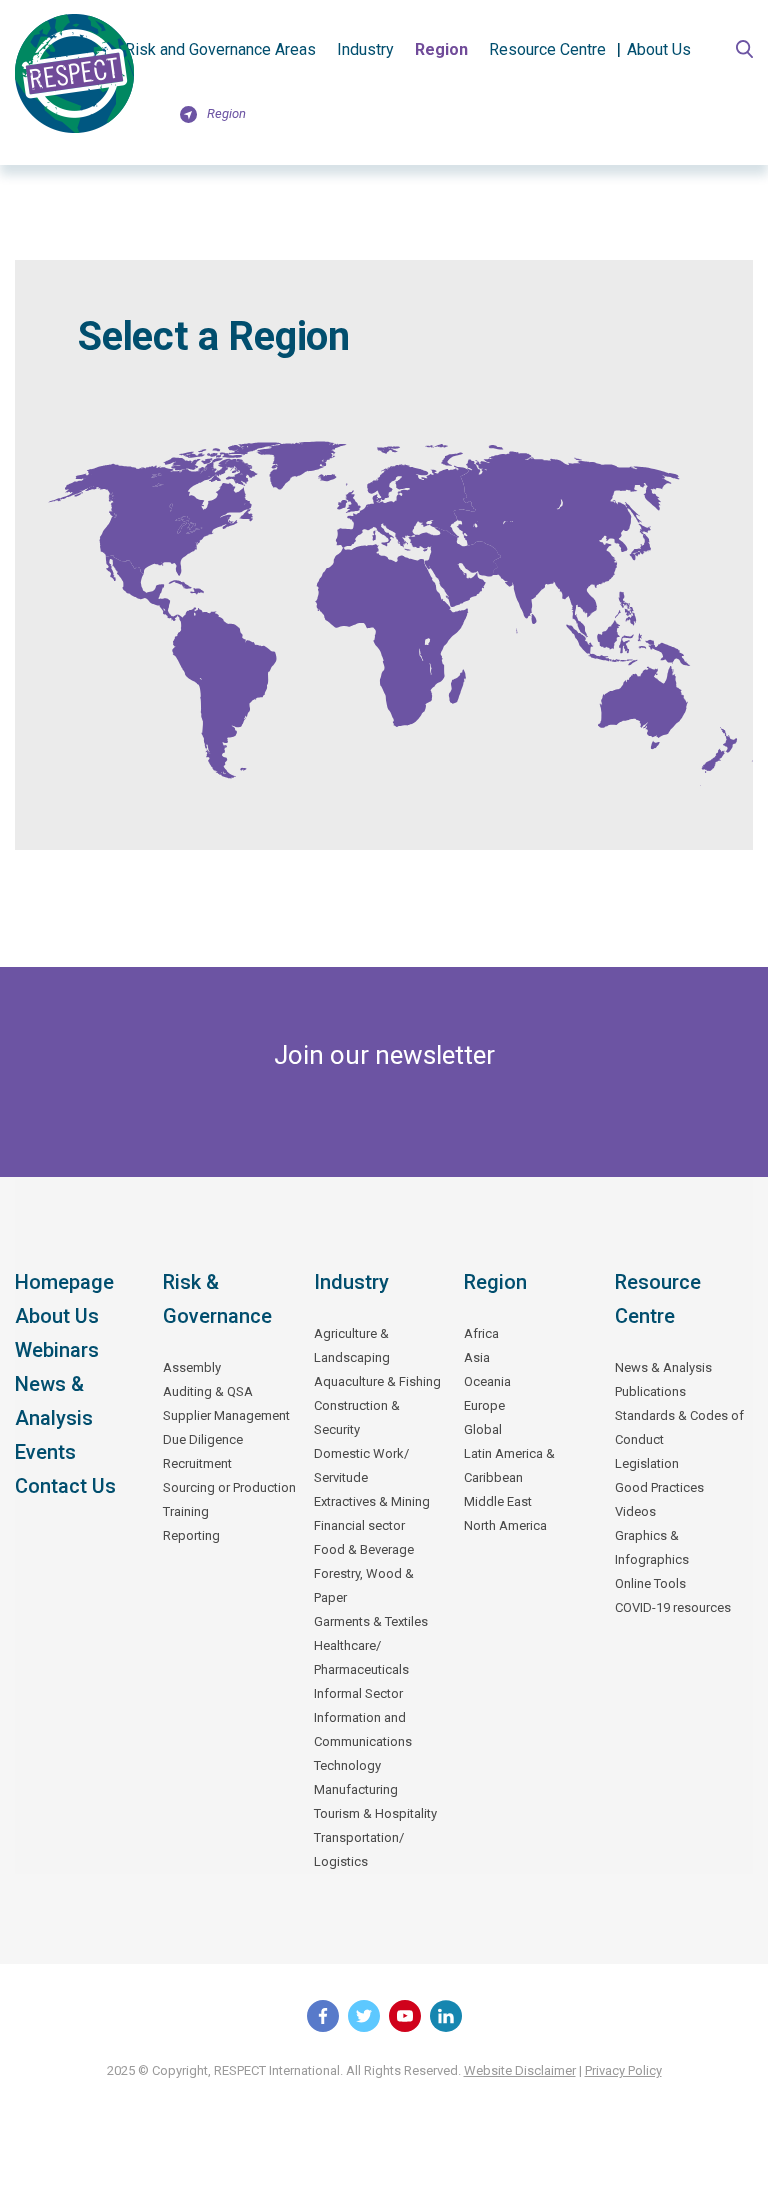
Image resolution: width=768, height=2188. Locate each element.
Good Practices (659, 1487)
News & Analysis (54, 1401)
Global (483, 1429)
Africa (481, 1333)
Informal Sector (358, 1693)
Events (45, 1452)
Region (441, 49)
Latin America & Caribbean (509, 1465)
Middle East (498, 1501)
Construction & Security (357, 1417)
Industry (365, 49)
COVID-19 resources (673, 1607)
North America (505, 1525)
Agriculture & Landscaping (352, 1345)
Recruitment (197, 1463)
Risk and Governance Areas (220, 49)
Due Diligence (203, 1439)
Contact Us (65, 1486)
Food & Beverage (364, 1549)
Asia (477, 1357)
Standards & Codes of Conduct (679, 1427)
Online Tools (650, 1583)
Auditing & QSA (208, 1391)
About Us (659, 49)
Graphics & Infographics (652, 1547)
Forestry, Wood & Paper (364, 1585)
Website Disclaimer (520, 2070)
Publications (650, 1391)
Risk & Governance (217, 1299)
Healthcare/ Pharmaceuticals (361, 1657)
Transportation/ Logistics (359, 1849)
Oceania (487, 1381)
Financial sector (359, 1525)
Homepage (64, 1282)
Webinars (57, 1350)
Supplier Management (226, 1415)
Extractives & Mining (372, 1501)
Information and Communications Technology (363, 1741)
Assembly (192, 1367)
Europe (484, 1405)
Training (186, 1511)
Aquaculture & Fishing (377, 1381)
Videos (635, 1511)
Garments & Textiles (371, 1621)
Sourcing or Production (229, 1487)
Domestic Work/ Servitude (361, 1465)
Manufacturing (356, 1789)
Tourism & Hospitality (375, 1813)
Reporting (191, 1535)
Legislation (647, 1463)
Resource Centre (547, 49)
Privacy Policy (623, 2070)
